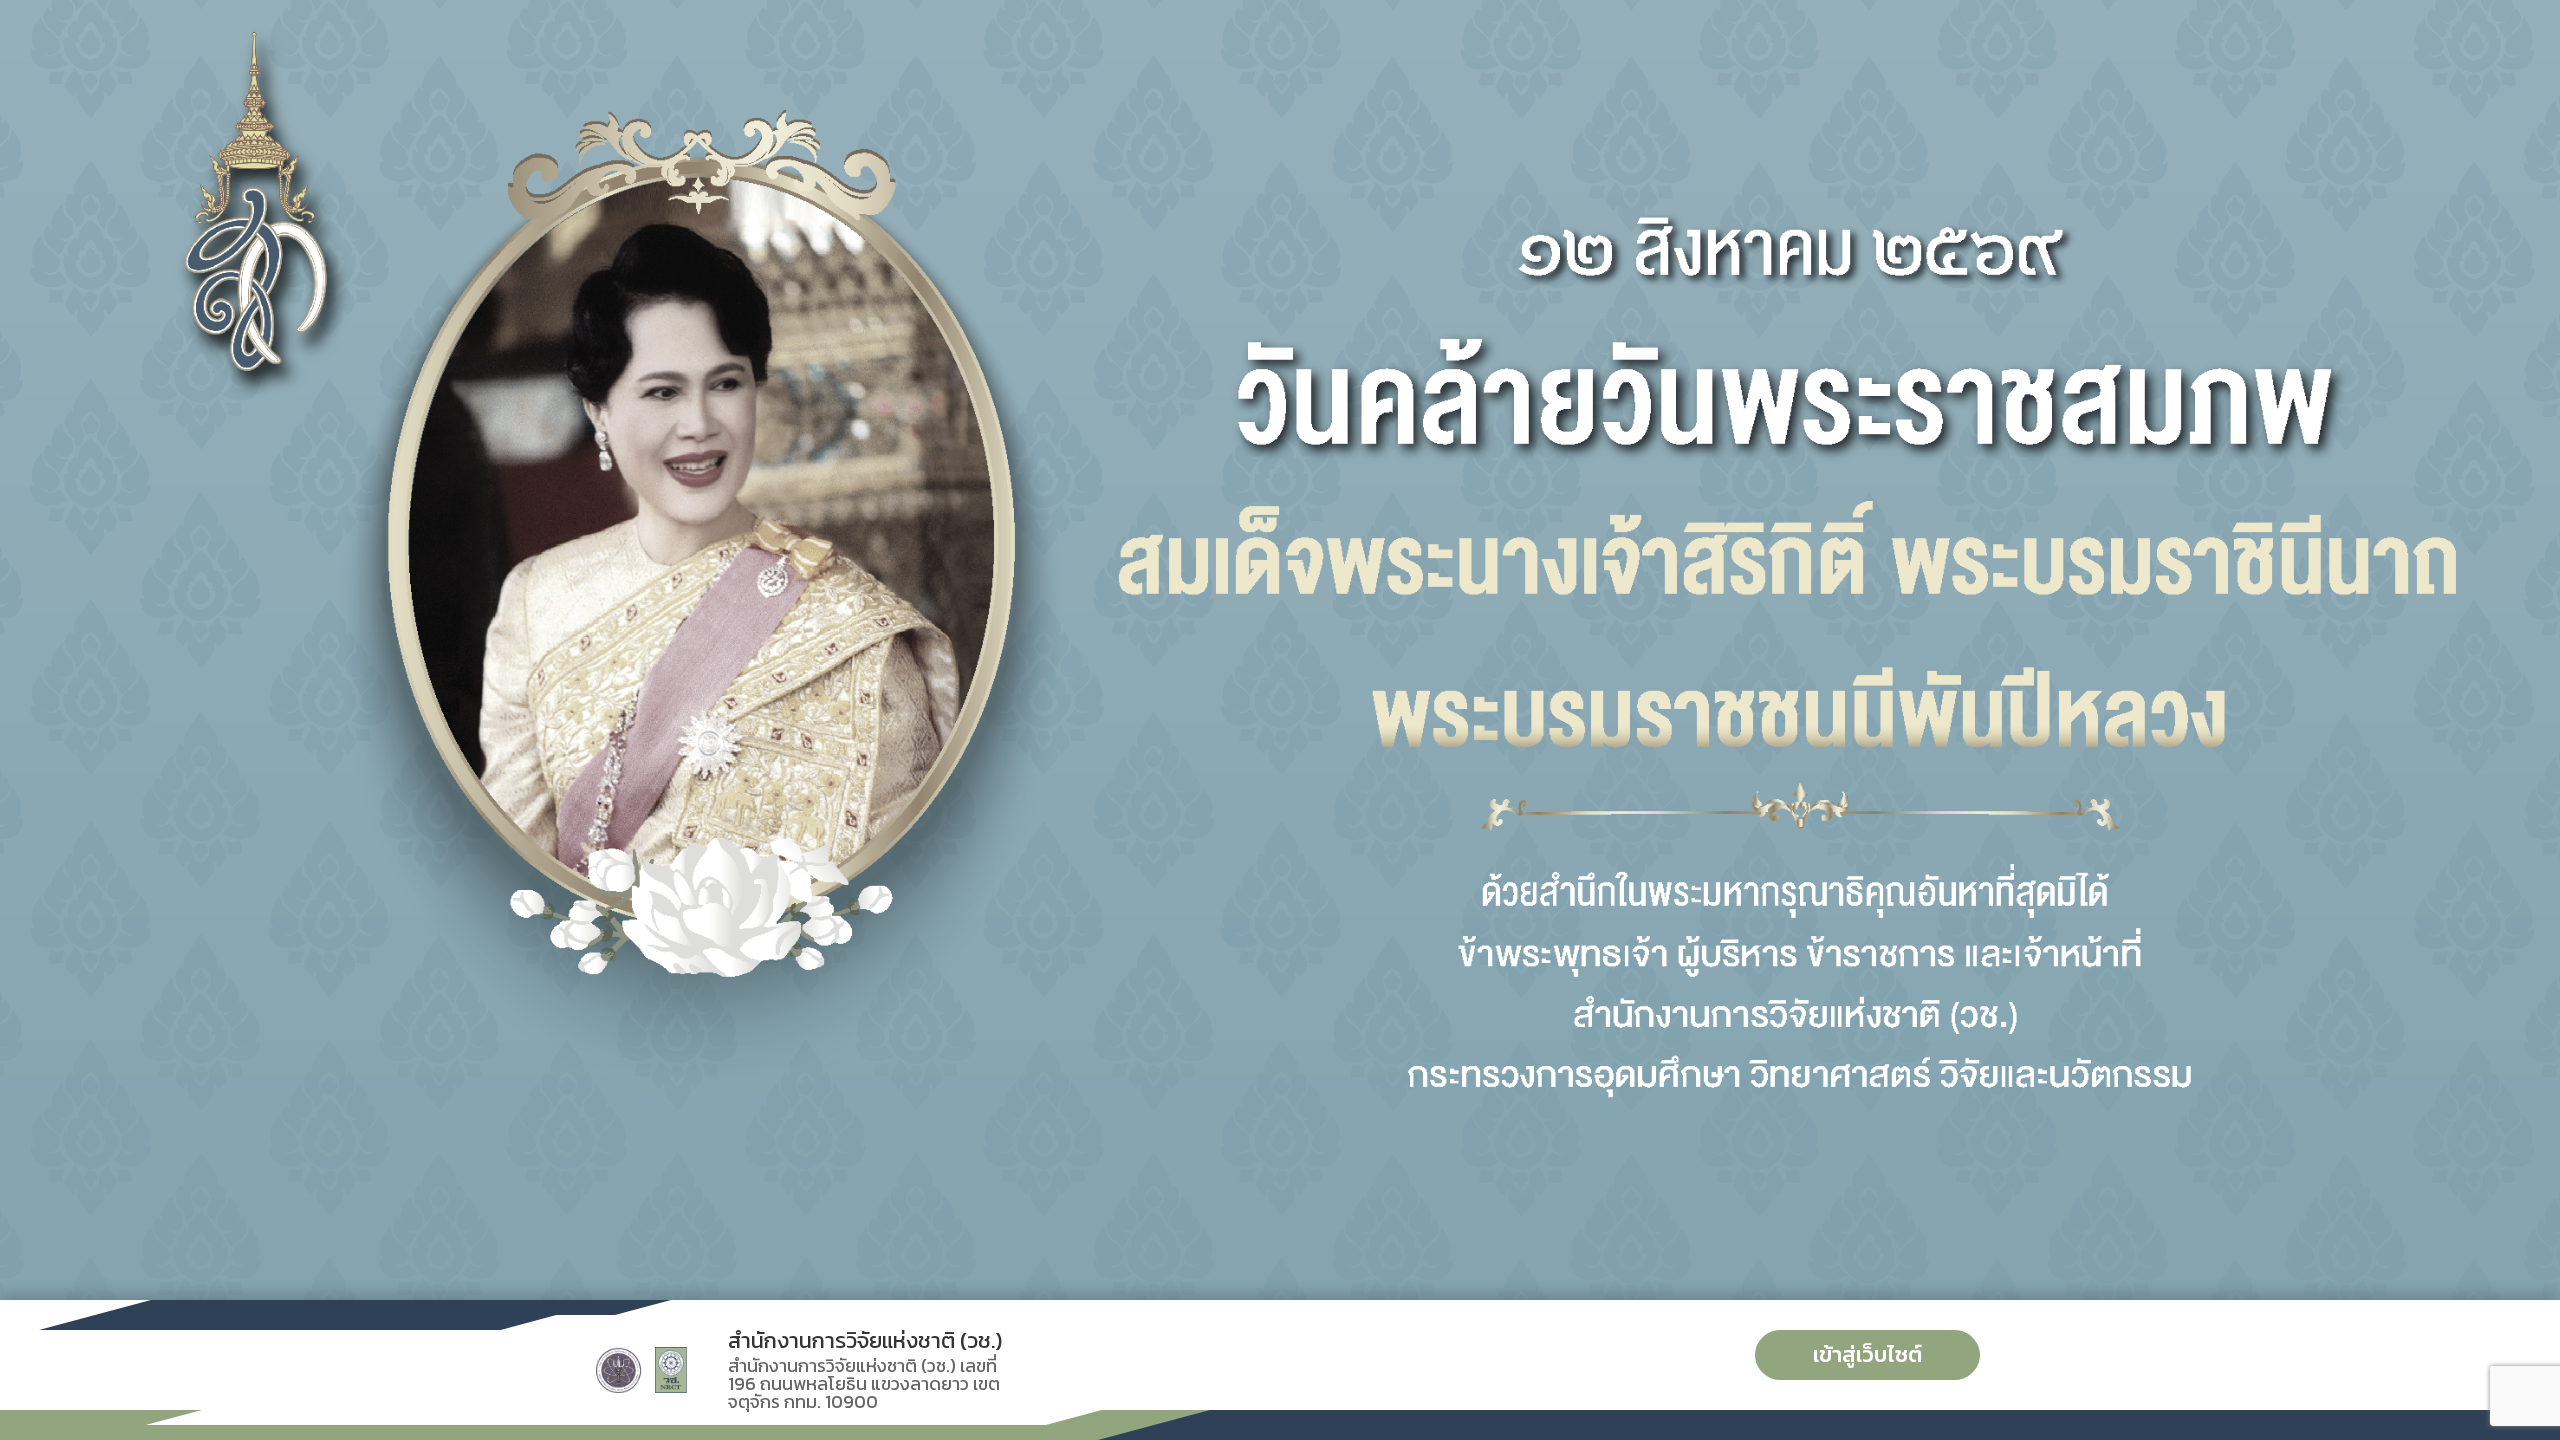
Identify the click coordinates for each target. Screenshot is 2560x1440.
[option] (1280, 650)
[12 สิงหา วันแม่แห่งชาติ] (1280, 650)
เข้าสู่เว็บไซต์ (1867, 1354)
